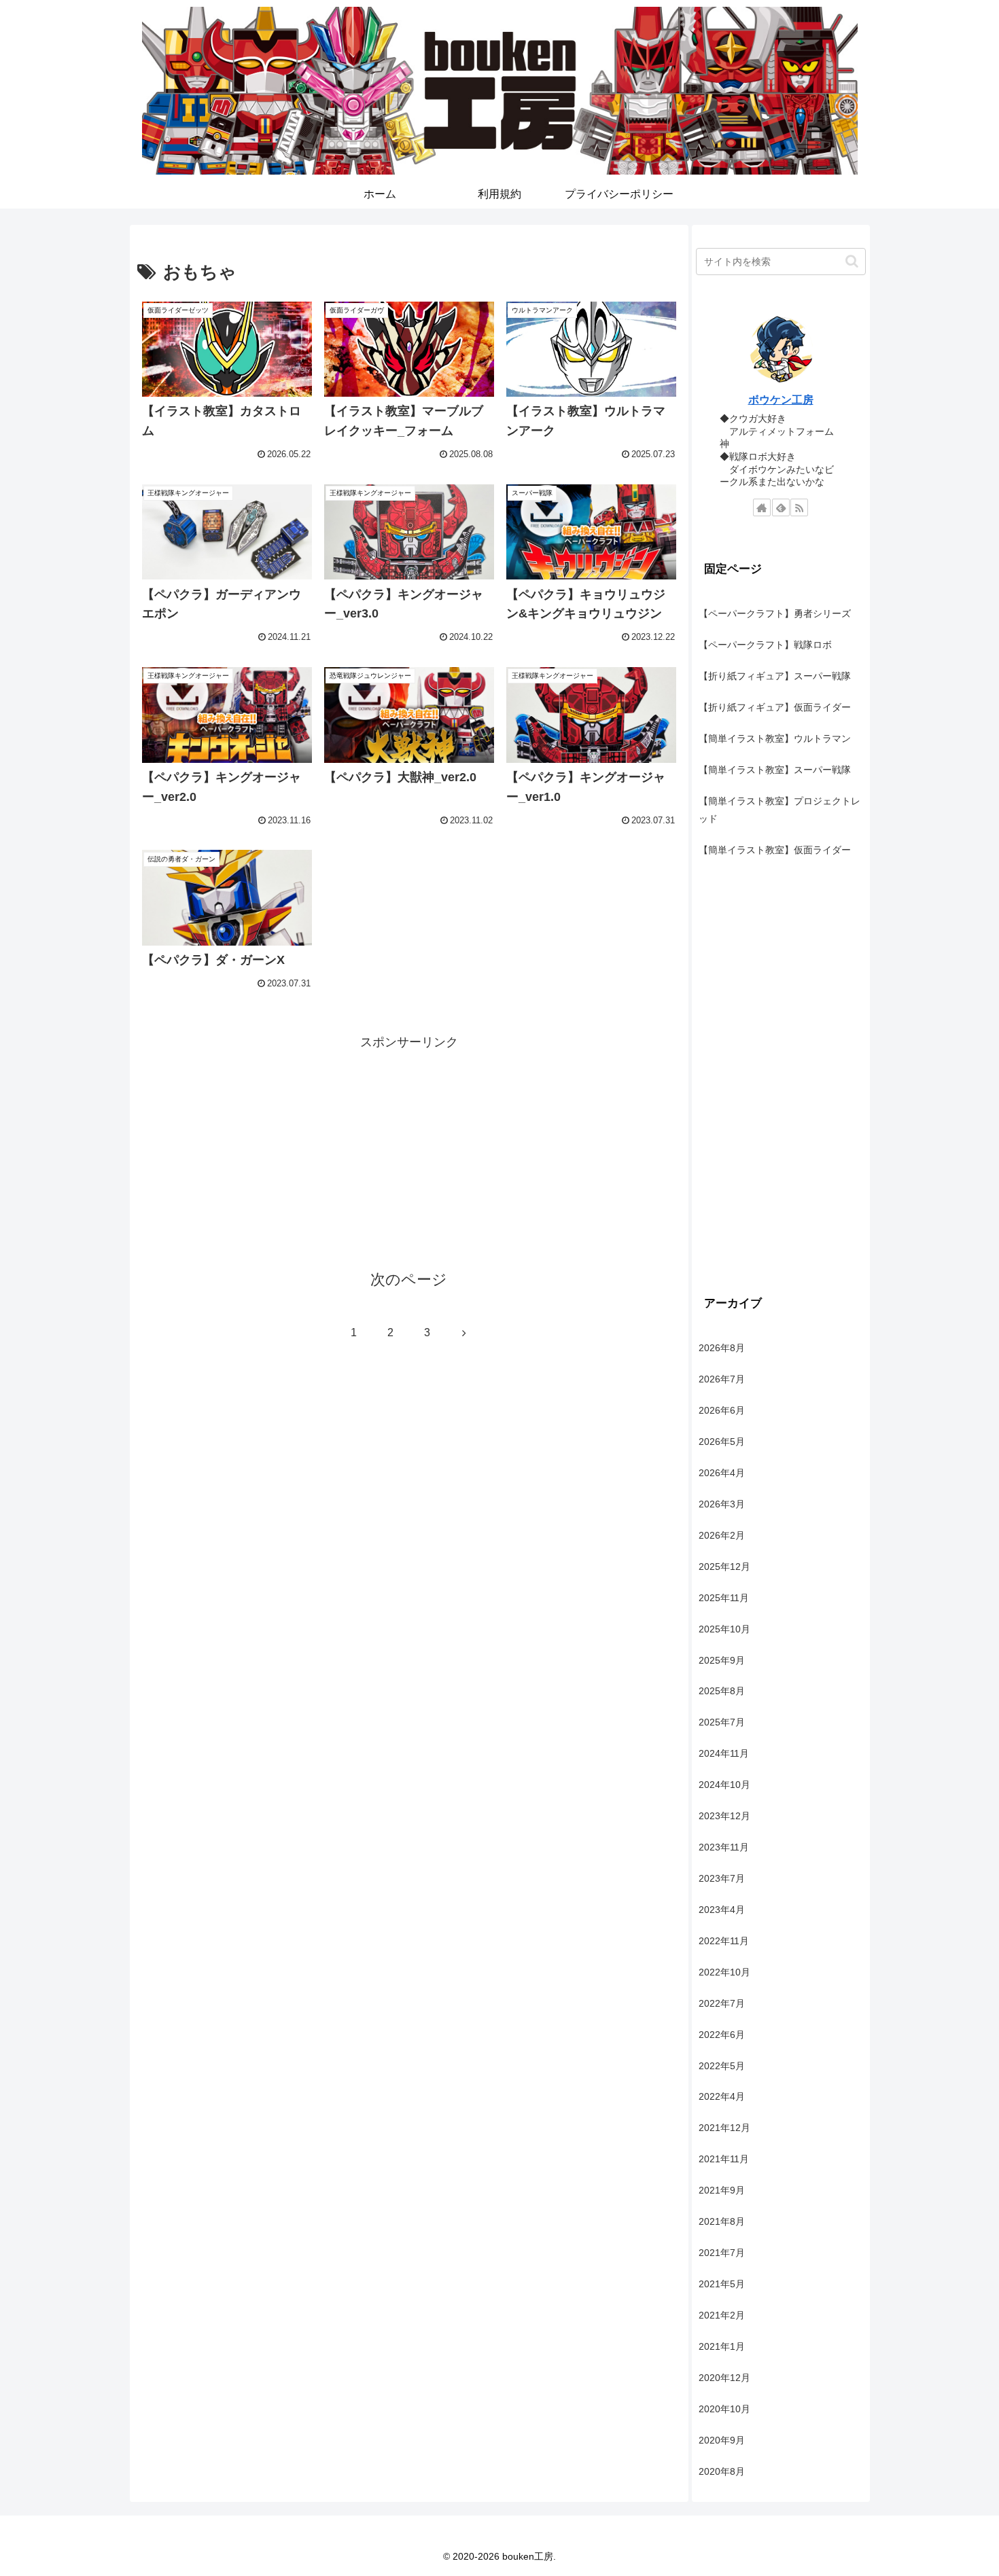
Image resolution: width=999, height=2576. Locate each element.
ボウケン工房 (781, 400)
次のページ (409, 1280)
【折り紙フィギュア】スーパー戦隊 (775, 676)
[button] (852, 261)
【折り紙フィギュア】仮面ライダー (775, 707)
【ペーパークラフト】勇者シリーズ (775, 613)
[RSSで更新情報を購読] (799, 507)
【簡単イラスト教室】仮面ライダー (775, 850)
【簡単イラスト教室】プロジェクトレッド (779, 810)
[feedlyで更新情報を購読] (781, 507)
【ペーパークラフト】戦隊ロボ (765, 645)
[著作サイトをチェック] (762, 507)
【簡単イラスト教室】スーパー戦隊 (775, 770)
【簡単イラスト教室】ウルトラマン (775, 738)
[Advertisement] (409, 1148)
